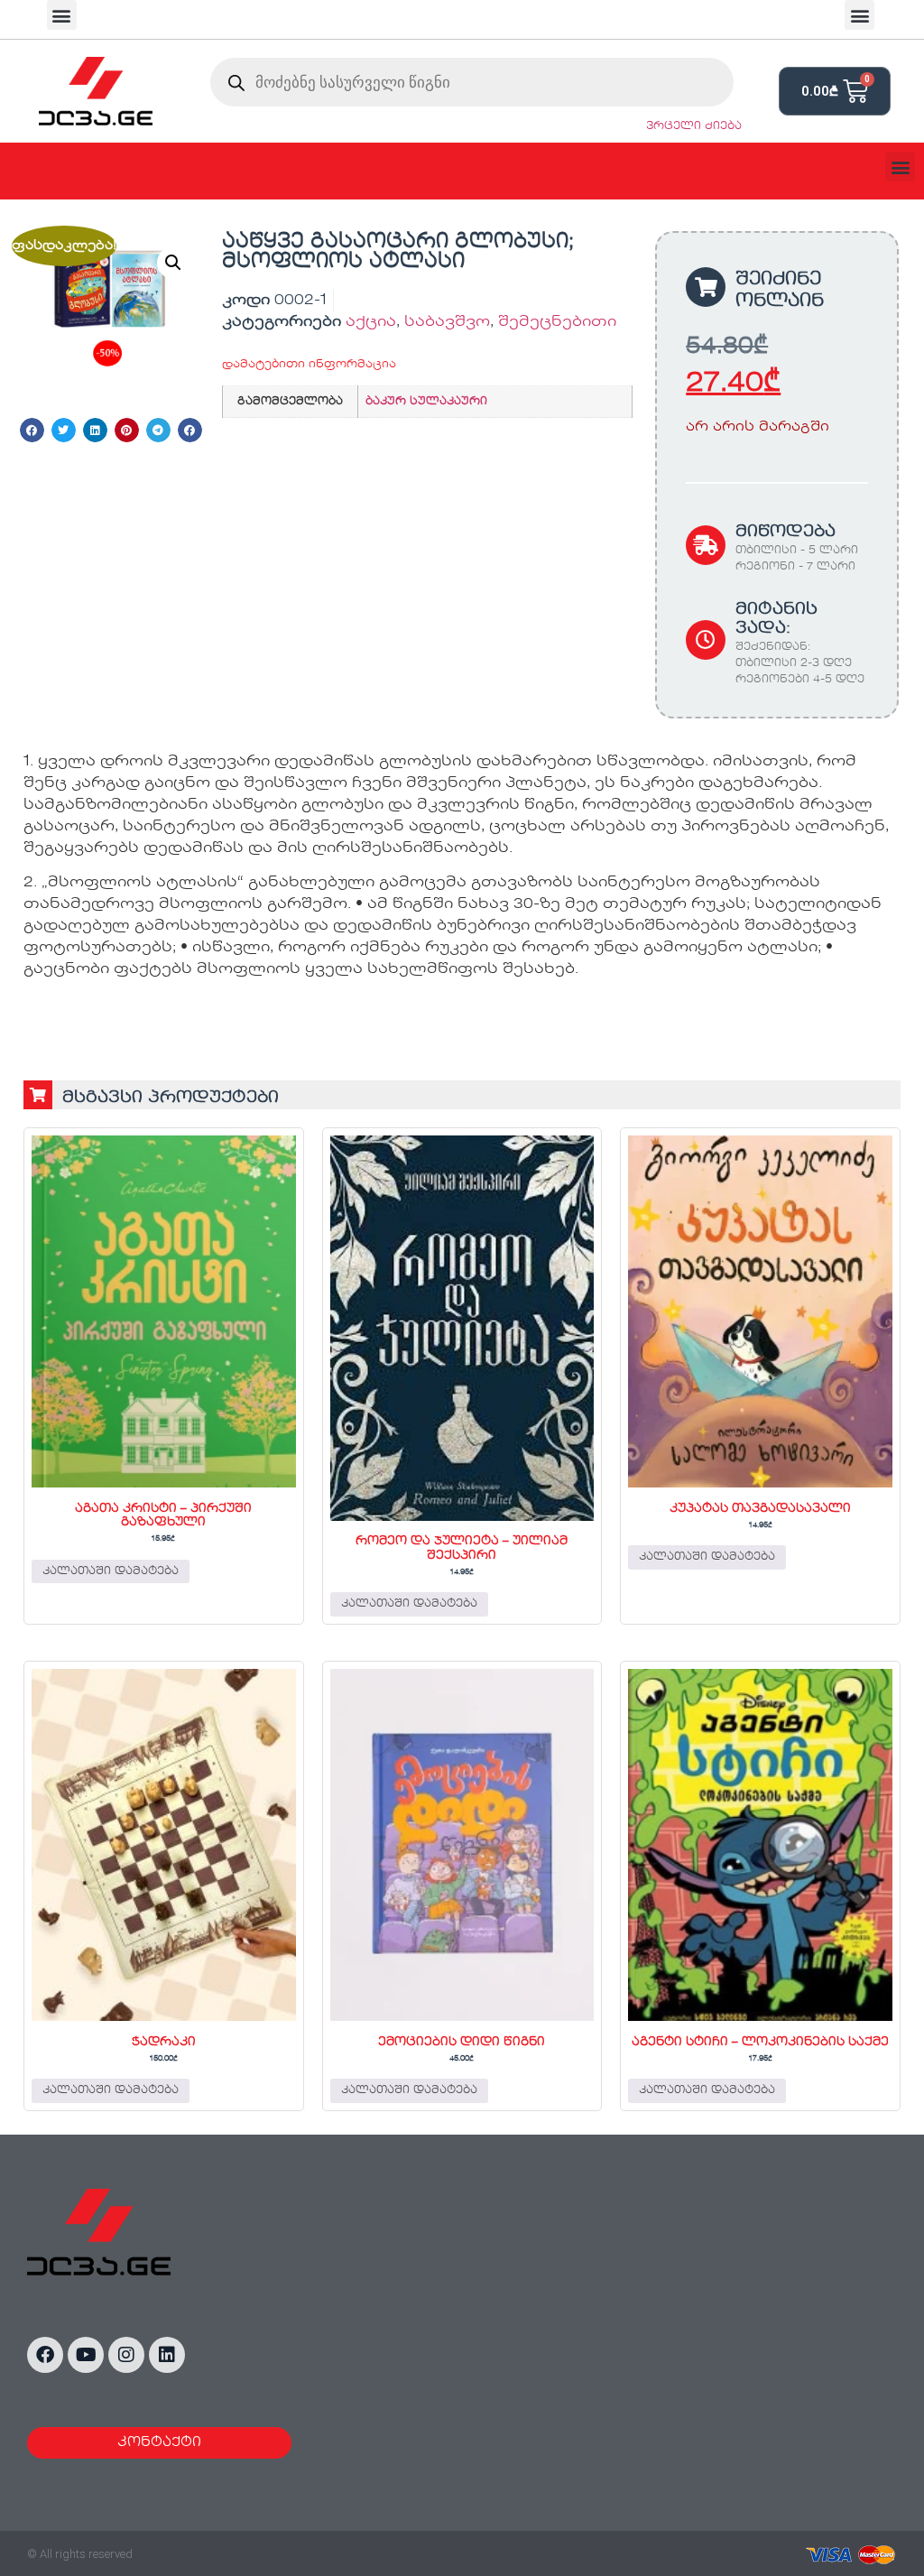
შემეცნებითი (557, 322)
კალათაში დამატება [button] (111, 1571)
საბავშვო (447, 322)
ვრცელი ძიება (694, 126)
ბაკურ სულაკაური (426, 402)
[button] (62, 15)
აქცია (371, 322)
